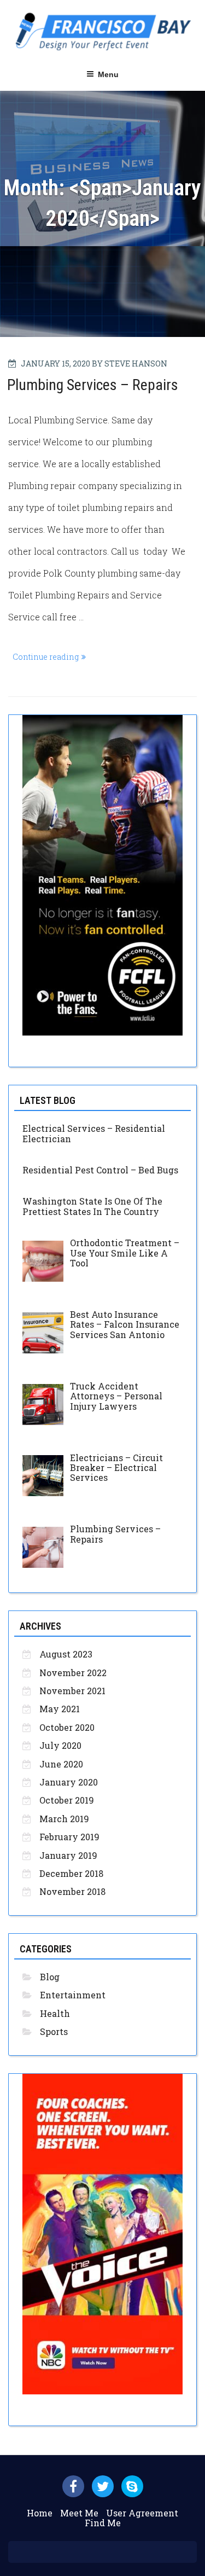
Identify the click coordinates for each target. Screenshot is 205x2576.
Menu (108, 74)
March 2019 (64, 1819)
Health (55, 2013)
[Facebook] (73, 2486)
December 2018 (71, 1873)
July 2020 (60, 1745)
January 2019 (68, 1855)
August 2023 (66, 1654)
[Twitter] (103, 2486)
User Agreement (142, 2513)
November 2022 (73, 1673)
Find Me (103, 2523)
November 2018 (72, 1891)
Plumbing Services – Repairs (93, 385)
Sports (54, 2031)
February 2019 (69, 1837)
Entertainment (73, 1995)
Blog (50, 1977)
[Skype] (132, 2486)
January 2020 (69, 1782)
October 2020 (67, 1727)
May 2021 (60, 1709)
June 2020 (61, 1764)
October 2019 (67, 1800)
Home (40, 2513)
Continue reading (51, 658)
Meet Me (79, 2513)
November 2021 (72, 1691)
